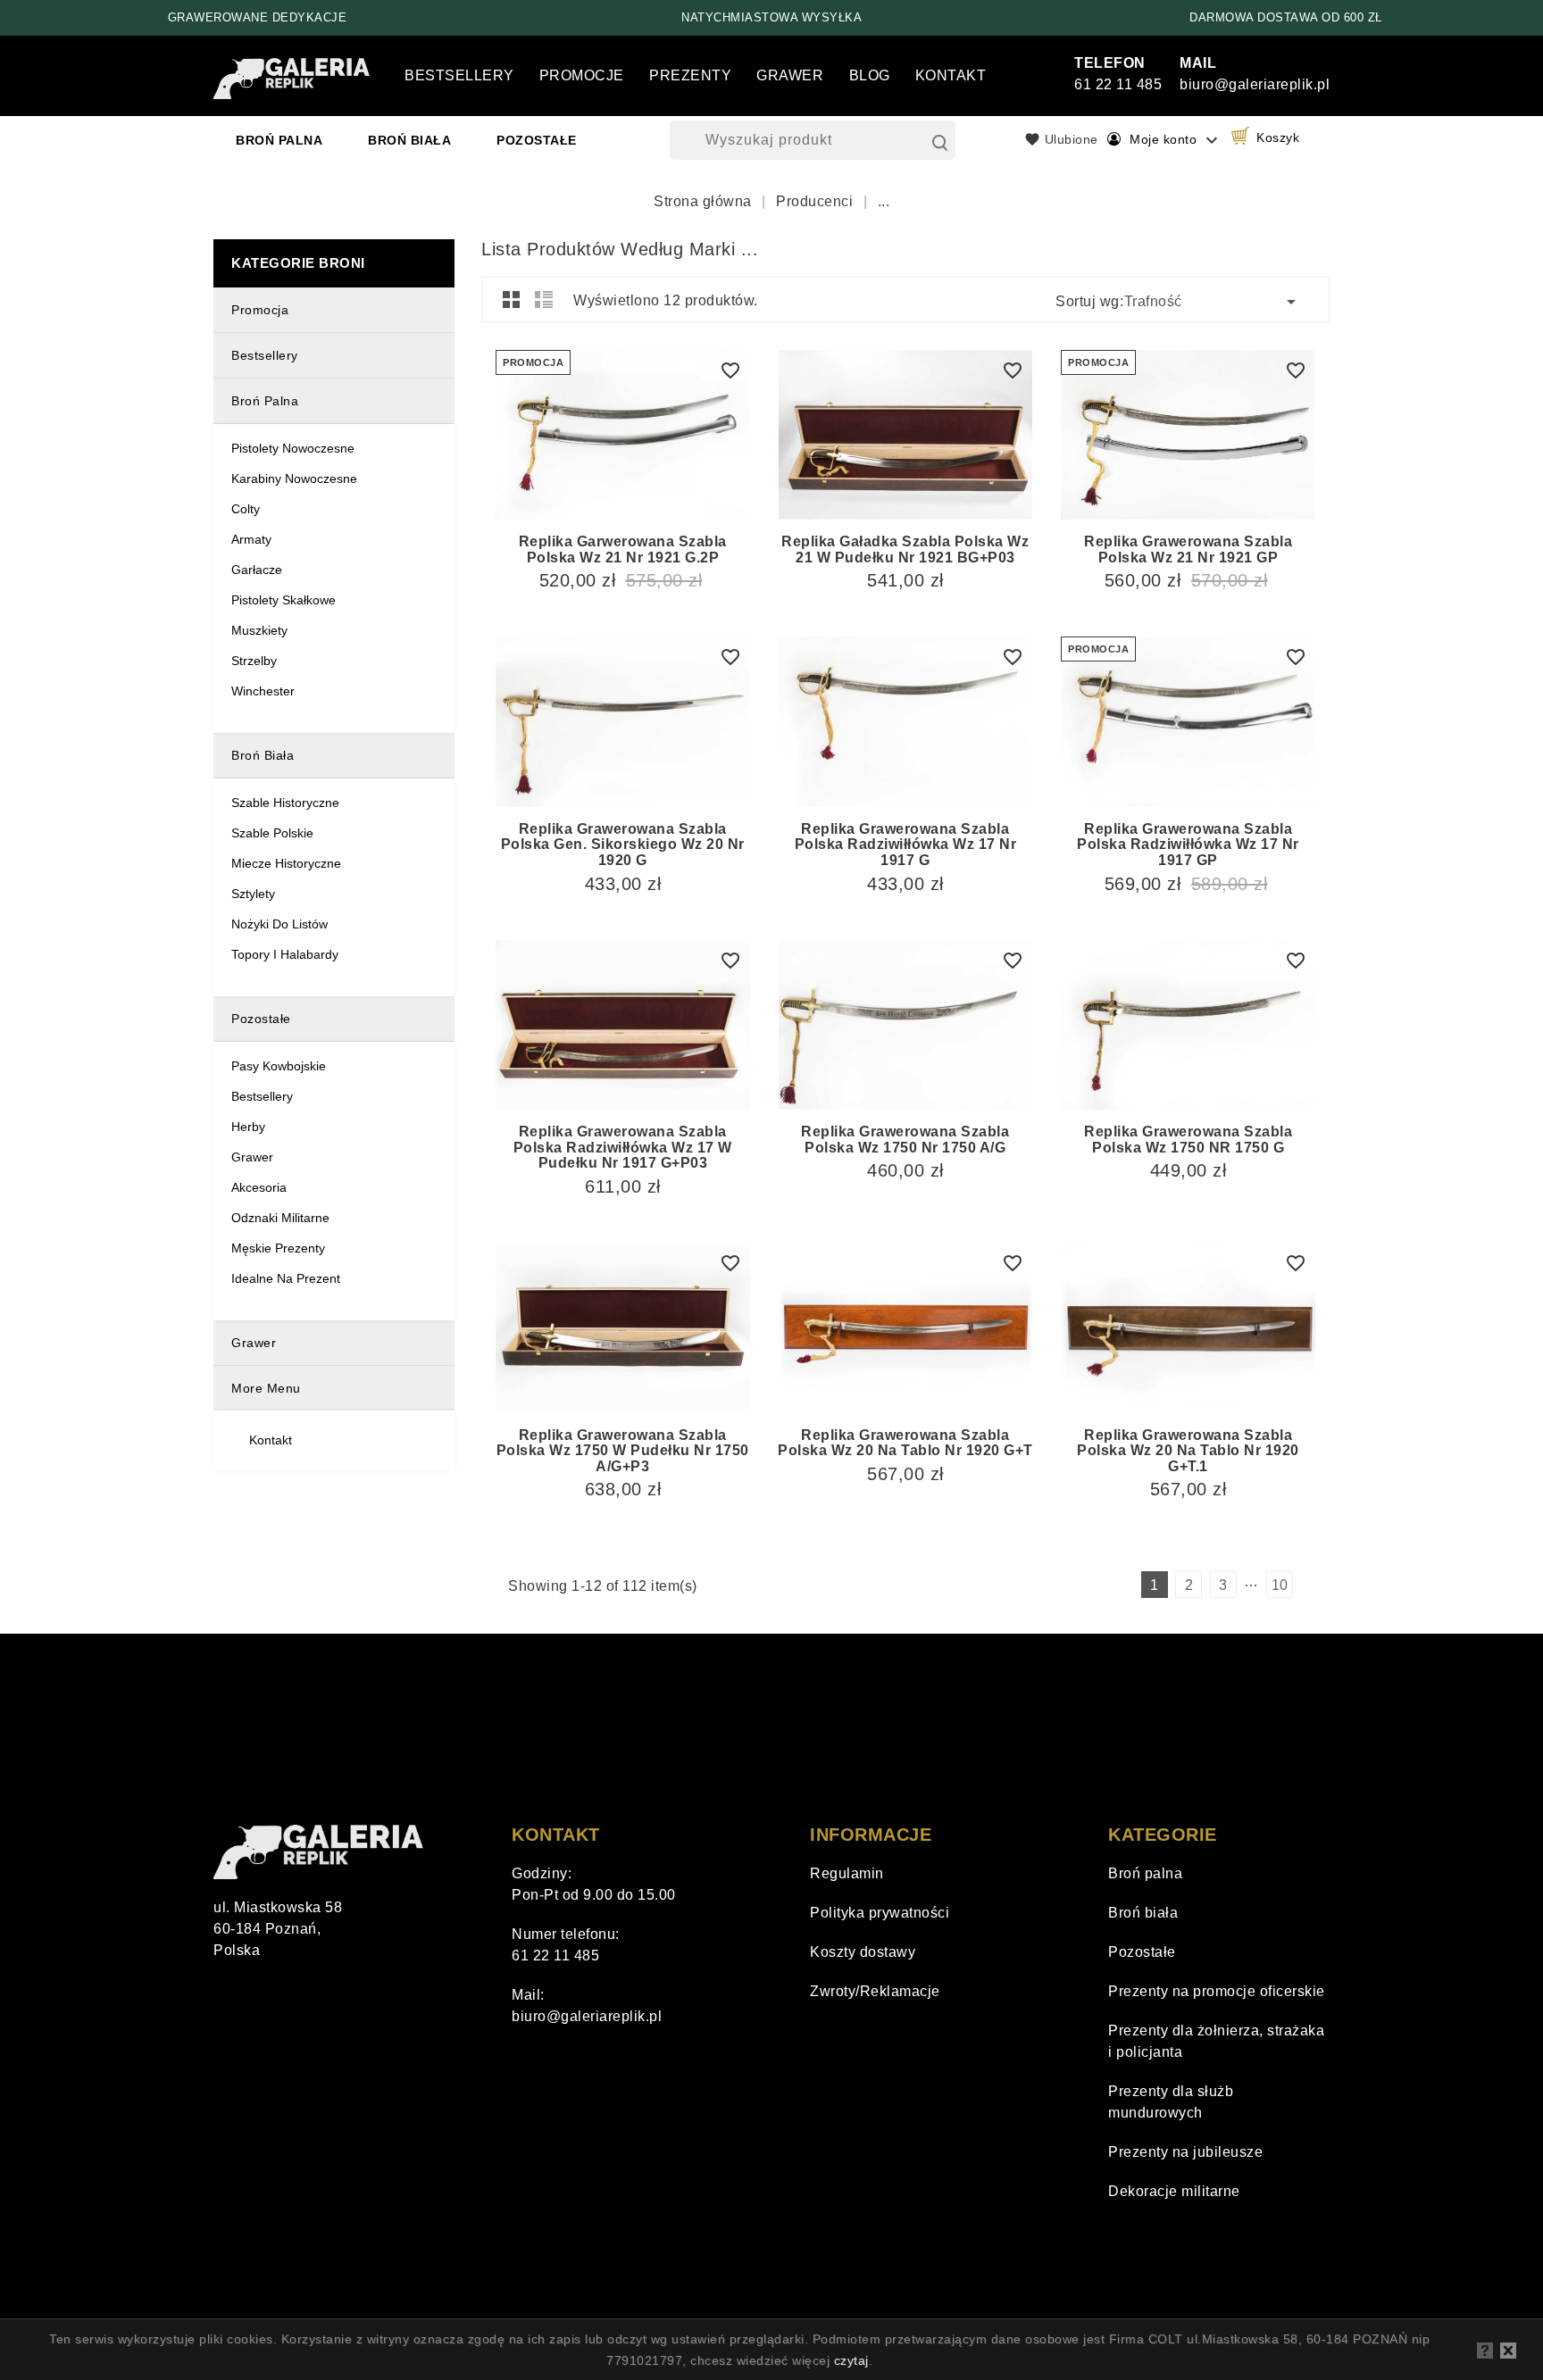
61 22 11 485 (555, 1956)
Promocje (582, 75)
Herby (248, 1127)
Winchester (263, 691)
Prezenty (690, 75)
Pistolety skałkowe (284, 600)
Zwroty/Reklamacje (875, 1991)
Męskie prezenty (278, 1248)
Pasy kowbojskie (279, 1066)
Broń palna (279, 140)
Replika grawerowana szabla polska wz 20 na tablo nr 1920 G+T (905, 1443)
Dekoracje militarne (1174, 2191)
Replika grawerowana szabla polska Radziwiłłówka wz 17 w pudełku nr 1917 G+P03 (623, 1147)
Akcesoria (259, 1187)
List (544, 299)
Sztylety (253, 894)
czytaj (851, 2360)
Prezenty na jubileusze (1185, 2152)
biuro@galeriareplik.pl (587, 2016)
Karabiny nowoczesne (294, 478)
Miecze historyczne (286, 863)
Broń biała (409, 140)
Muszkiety (259, 630)
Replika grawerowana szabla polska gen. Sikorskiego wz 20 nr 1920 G (623, 845)
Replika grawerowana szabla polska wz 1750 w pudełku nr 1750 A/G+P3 (623, 1451)
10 (1280, 1585)
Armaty (251, 539)
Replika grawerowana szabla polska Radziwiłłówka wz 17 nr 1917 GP (1188, 845)
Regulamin (847, 1873)
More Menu (266, 1388)
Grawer (790, 75)
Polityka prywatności (880, 1913)
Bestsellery (459, 75)
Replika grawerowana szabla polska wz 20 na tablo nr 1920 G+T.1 (1188, 1451)
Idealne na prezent (286, 1278)
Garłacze (257, 570)
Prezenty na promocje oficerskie (1217, 1991)
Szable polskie (272, 833)
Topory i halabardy (285, 954)
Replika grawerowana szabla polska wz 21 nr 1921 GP (1188, 549)
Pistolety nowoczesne (293, 448)
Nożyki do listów (279, 924)
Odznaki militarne (280, 1218)
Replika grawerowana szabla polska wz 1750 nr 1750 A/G (905, 1140)
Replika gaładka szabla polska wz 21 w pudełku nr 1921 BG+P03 (905, 549)
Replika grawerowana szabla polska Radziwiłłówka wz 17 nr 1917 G (906, 845)
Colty (246, 509)
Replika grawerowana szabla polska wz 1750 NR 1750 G (1188, 1140)
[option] (257, 18)
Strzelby (254, 661)
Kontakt (951, 75)
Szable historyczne (285, 803)
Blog (870, 75)
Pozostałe (537, 140)
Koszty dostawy (863, 1952)
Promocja (260, 310)
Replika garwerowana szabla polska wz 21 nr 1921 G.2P (623, 549)
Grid (512, 299)
